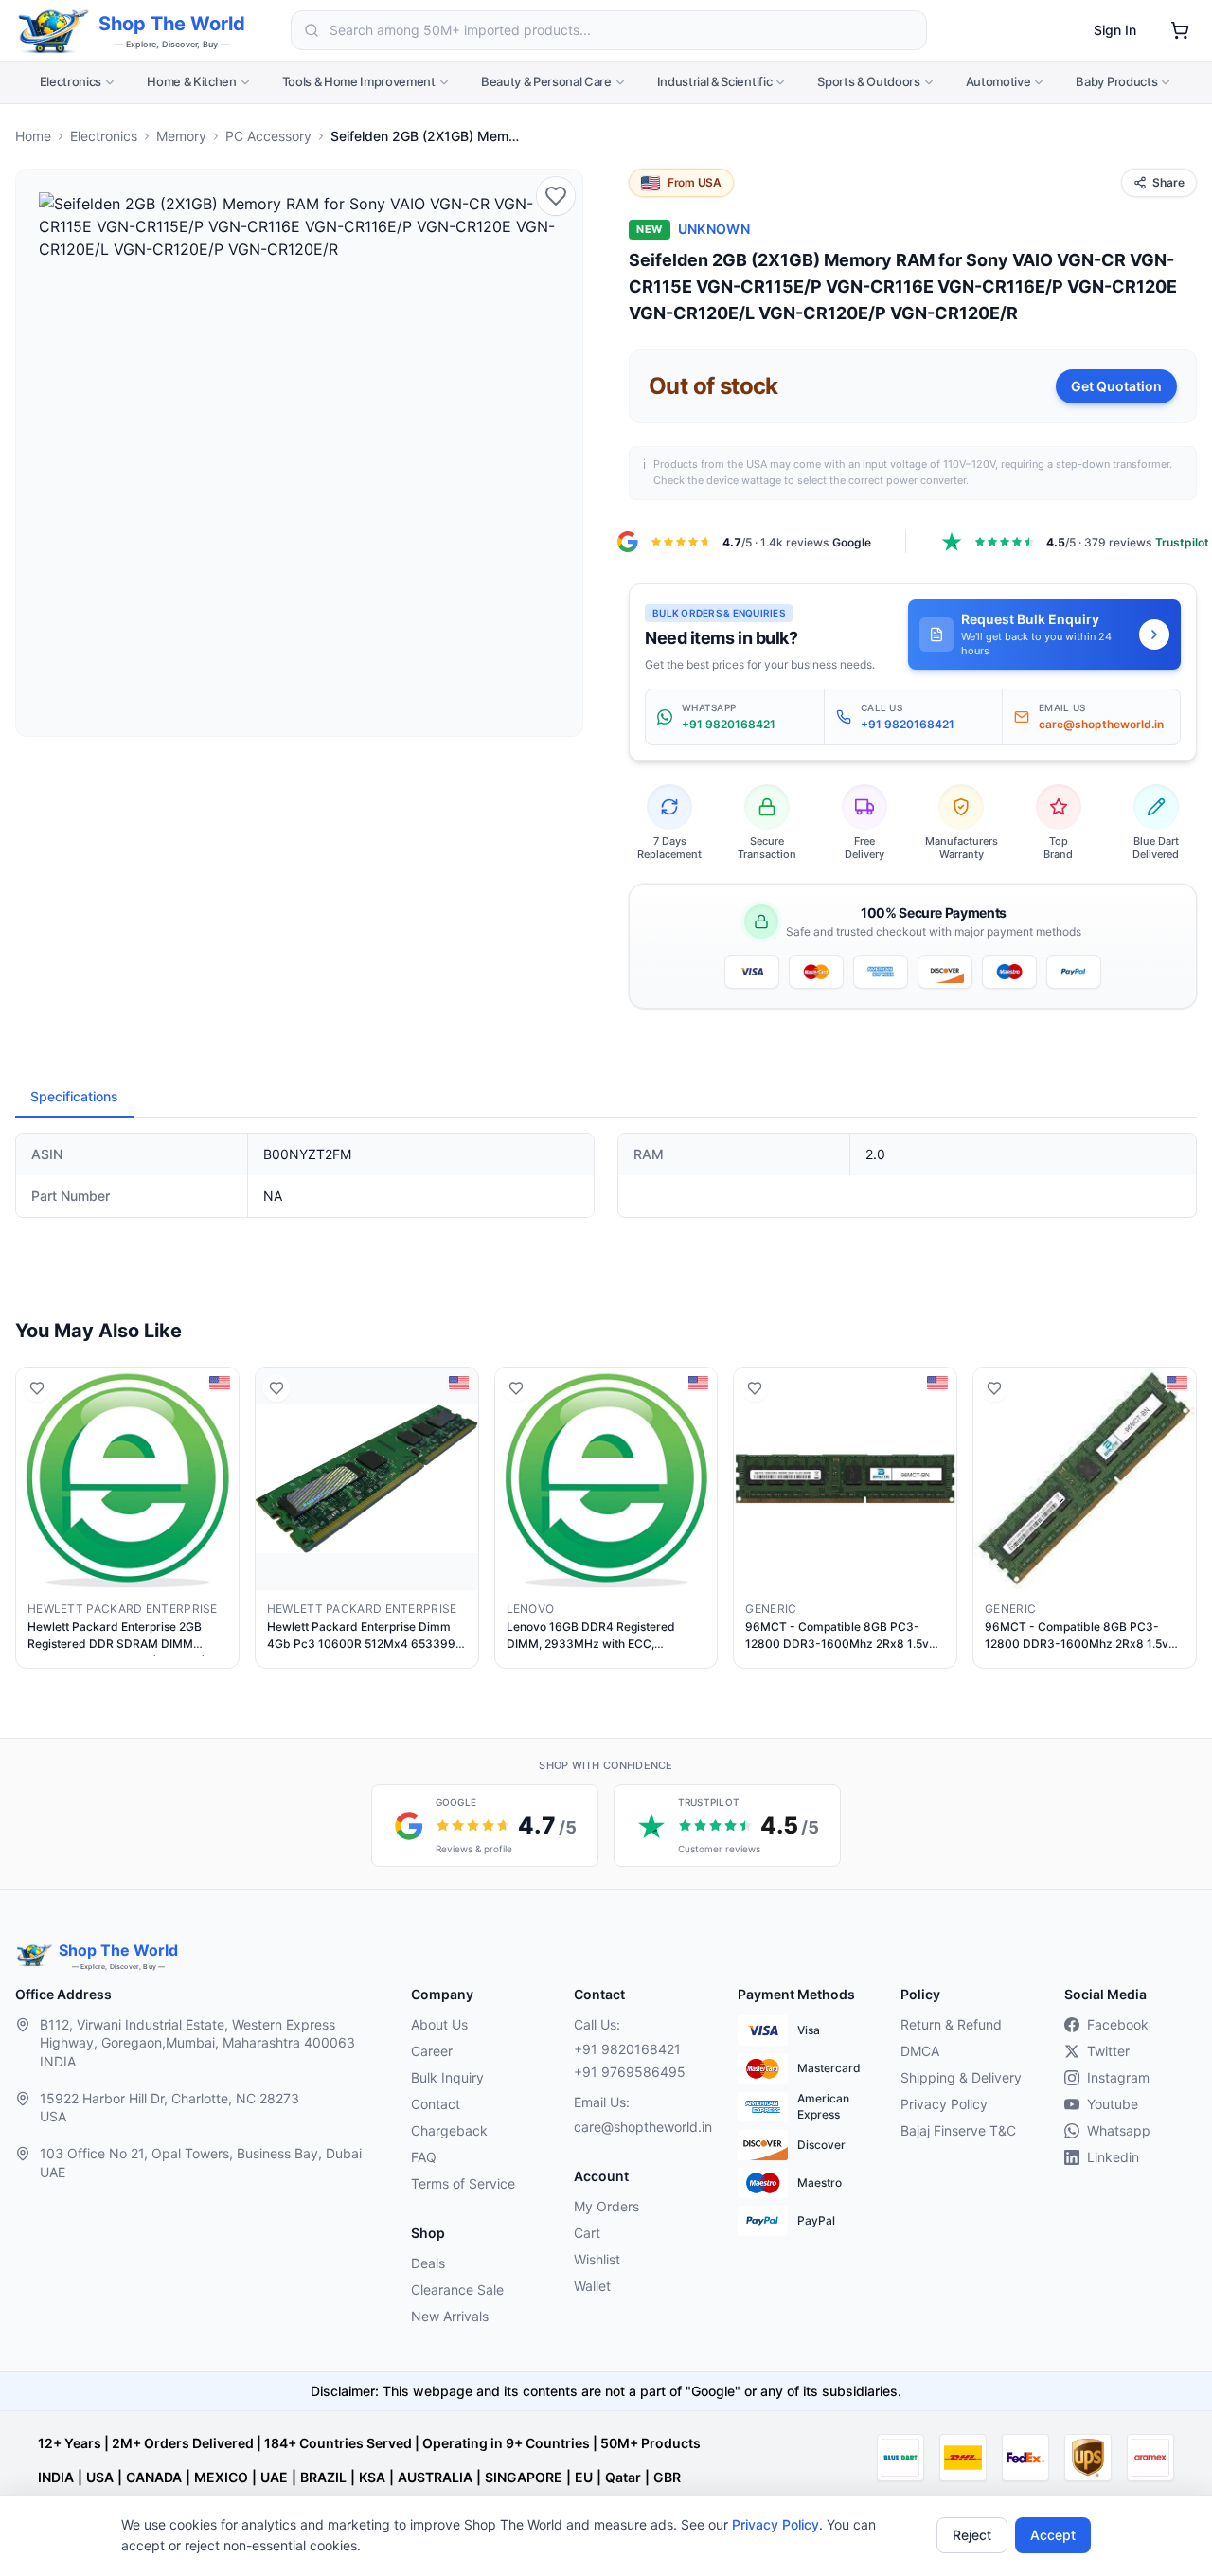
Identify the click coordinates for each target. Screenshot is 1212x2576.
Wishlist (597, 2259)
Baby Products (1116, 81)
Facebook (1118, 2024)
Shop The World (172, 24)
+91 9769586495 (630, 2072)
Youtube (1113, 2104)
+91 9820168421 (627, 2049)
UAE (274, 2477)
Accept (1053, 2535)
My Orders (606, 2206)
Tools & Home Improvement (359, 81)
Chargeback (449, 2130)
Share (1168, 182)
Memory (181, 136)
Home (33, 136)
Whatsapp (1119, 2130)
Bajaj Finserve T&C (958, 2130)
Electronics (71, 81)
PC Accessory (268, 136)
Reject (972, 2535)
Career (432, 2051)
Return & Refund (951, 2024)
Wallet (592, 2286)
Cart (587, 2233)
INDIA (56, 2477)
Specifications (74, 1096)
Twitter (1108, 2051)
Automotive (998, 81)
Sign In (1115, 30)
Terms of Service (463, 2183)
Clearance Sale (457, 2290)
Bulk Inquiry (447, 2077)
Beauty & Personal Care (546, 81)
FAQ (424, 2157)
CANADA (154, 2477)
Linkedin (1113, 2157)
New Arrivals (450, 2316)
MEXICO (221, 2477)
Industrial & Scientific (715, 81)
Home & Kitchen (191, 81)
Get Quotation (1116, 386)
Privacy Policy (775, 2524)
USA (100, 2477)
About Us (439, 2024)
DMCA (920, 2051)
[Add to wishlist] (556, 196)
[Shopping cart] (1180, 30)
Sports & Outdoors (868, 81)
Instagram (1118, 2077)
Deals (428, 2263)
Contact (436, 2104)
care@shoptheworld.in (640, 2127)
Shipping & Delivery (961, 2077)
